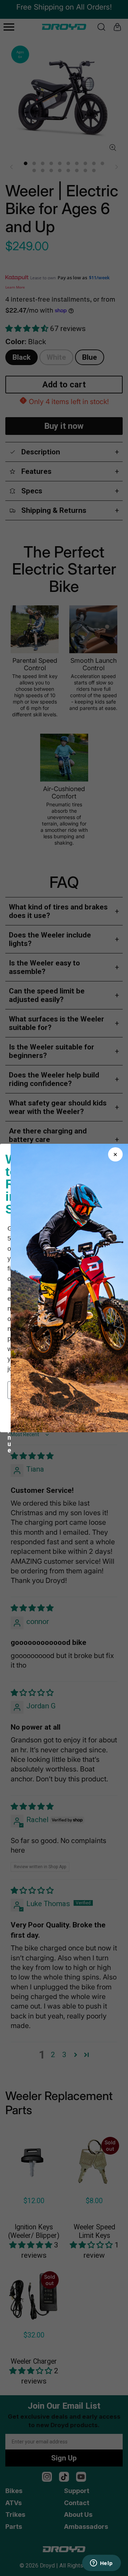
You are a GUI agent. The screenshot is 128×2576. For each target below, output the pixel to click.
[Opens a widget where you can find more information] (101, 2564)
